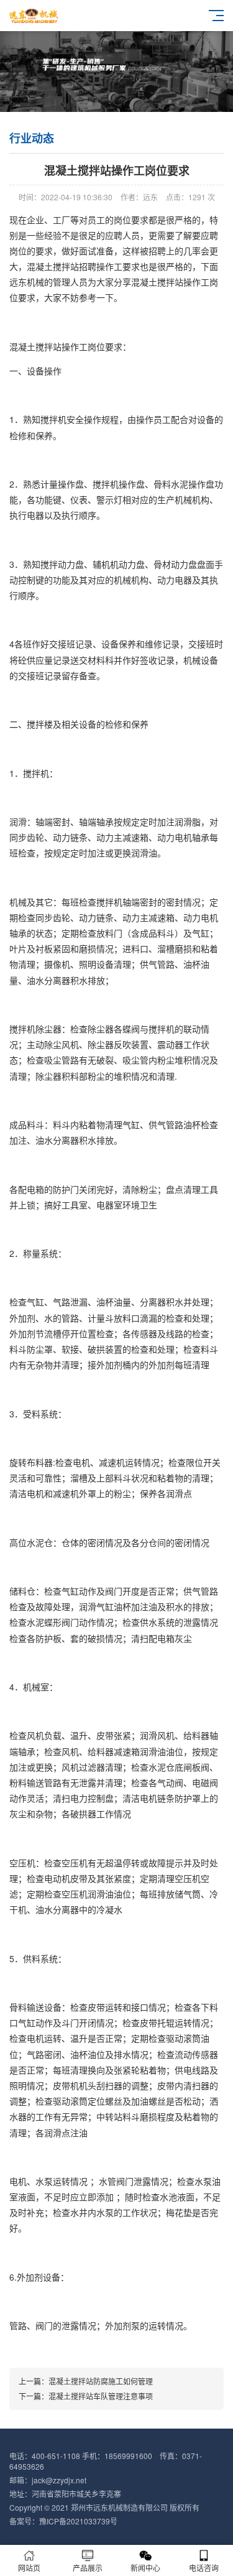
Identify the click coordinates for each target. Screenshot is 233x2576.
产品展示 (88, 2568)
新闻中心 (145, 2568)
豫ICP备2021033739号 (78, 2521)
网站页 (29, 2568)
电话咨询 (204, 2568)
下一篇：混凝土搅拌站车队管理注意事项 (86, 2396)
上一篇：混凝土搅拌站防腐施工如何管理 (86, 2381)
